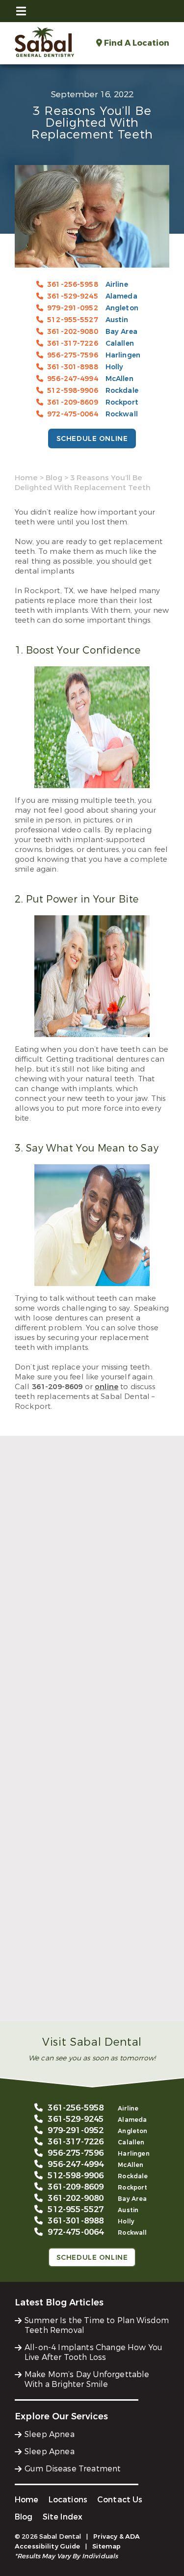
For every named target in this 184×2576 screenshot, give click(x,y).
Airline (117, 285)
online (106, 1387)
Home (26, 478)
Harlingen (123, 355)
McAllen (119, 379)
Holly (115, 367)
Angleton (122, 308)
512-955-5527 (73, 320)
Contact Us (120, 2500)
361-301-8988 (73, 367)
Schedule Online (92, 439)
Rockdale (122, 391)
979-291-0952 (73, 308)
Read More (34, 1693)
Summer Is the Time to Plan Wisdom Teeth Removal (87, 1672)
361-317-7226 (73, 343)
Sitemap (107, 2546)
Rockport (122, 402)
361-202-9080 (73, 332)
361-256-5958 (73, 285)
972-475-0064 (73, 414)
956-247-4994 (73, 379)
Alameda (121, 296)
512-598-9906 (73, 391)
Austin (117, 320)
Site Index (63, 2517)
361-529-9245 (73, 296)
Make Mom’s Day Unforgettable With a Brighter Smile (91, 1995)
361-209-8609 (73, 402)
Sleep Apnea (50, 2434)
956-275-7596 (73, 355)
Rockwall (122, 414)
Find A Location (136, 43)
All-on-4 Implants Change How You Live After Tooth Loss (91, 1834)
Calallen (120, 343)
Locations (68, 2500)
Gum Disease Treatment (73, 2469)
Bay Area (121, 332)
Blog (54, 478)
